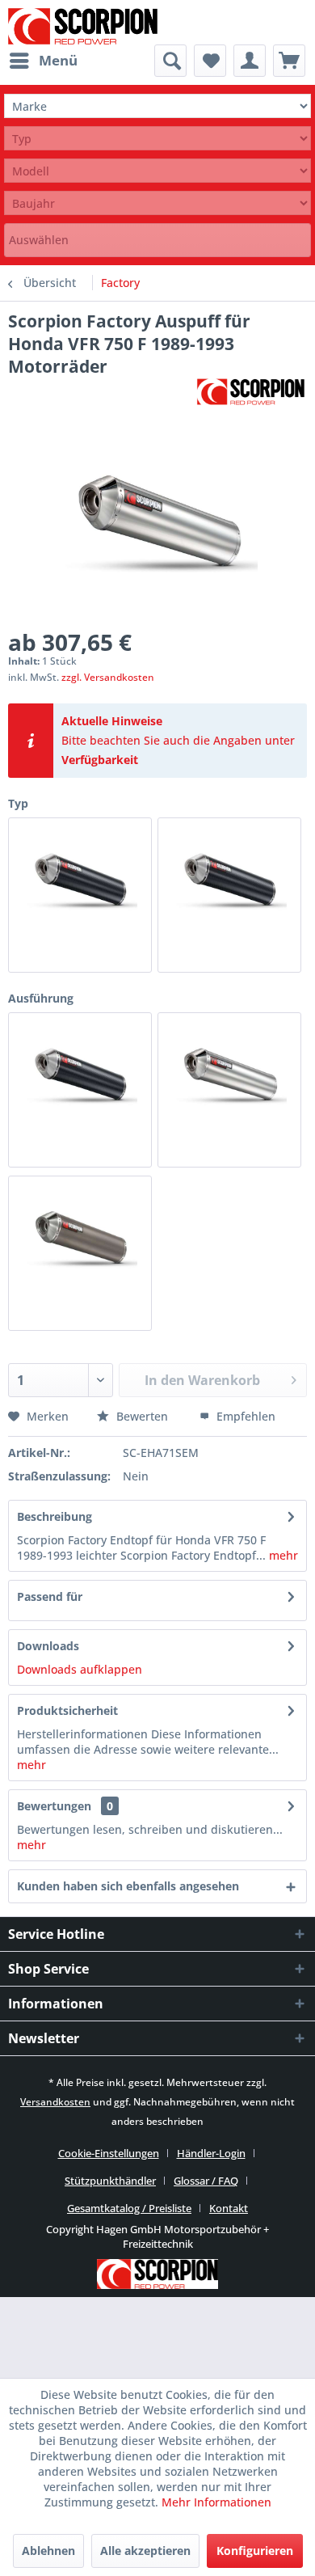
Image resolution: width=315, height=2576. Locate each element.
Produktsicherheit (67, 1710)
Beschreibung (55, 1516)
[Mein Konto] (250, 61)
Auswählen (39, 240)
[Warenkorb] (289, 61)
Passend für (50, 1596)
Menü (58, 60)
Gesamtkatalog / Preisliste (129, 2208)
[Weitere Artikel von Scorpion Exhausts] (251, 392)
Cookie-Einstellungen (109, 2153)
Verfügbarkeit (100, 760)
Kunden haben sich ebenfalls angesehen (128, 1886)
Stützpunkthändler (110, 2181)
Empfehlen (244, 1416)
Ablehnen (48, 2551)
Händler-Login (211, 2153)
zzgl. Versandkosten (108, 677)
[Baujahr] (157, 203)
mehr (282, 1555)
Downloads (48, 1646)
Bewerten (142, 1416)
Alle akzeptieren (145, 2551)
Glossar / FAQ (206, 2181)
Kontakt (229, 2208)
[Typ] (157, 139)
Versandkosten (55, 2102)
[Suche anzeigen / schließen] (170, 61)
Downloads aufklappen (80, 1669)
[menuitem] (43, 61)
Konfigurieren (255, 2551)
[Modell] (157, 171)
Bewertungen (54, 1806)
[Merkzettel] (210, 61)
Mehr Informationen (216, 2502)
